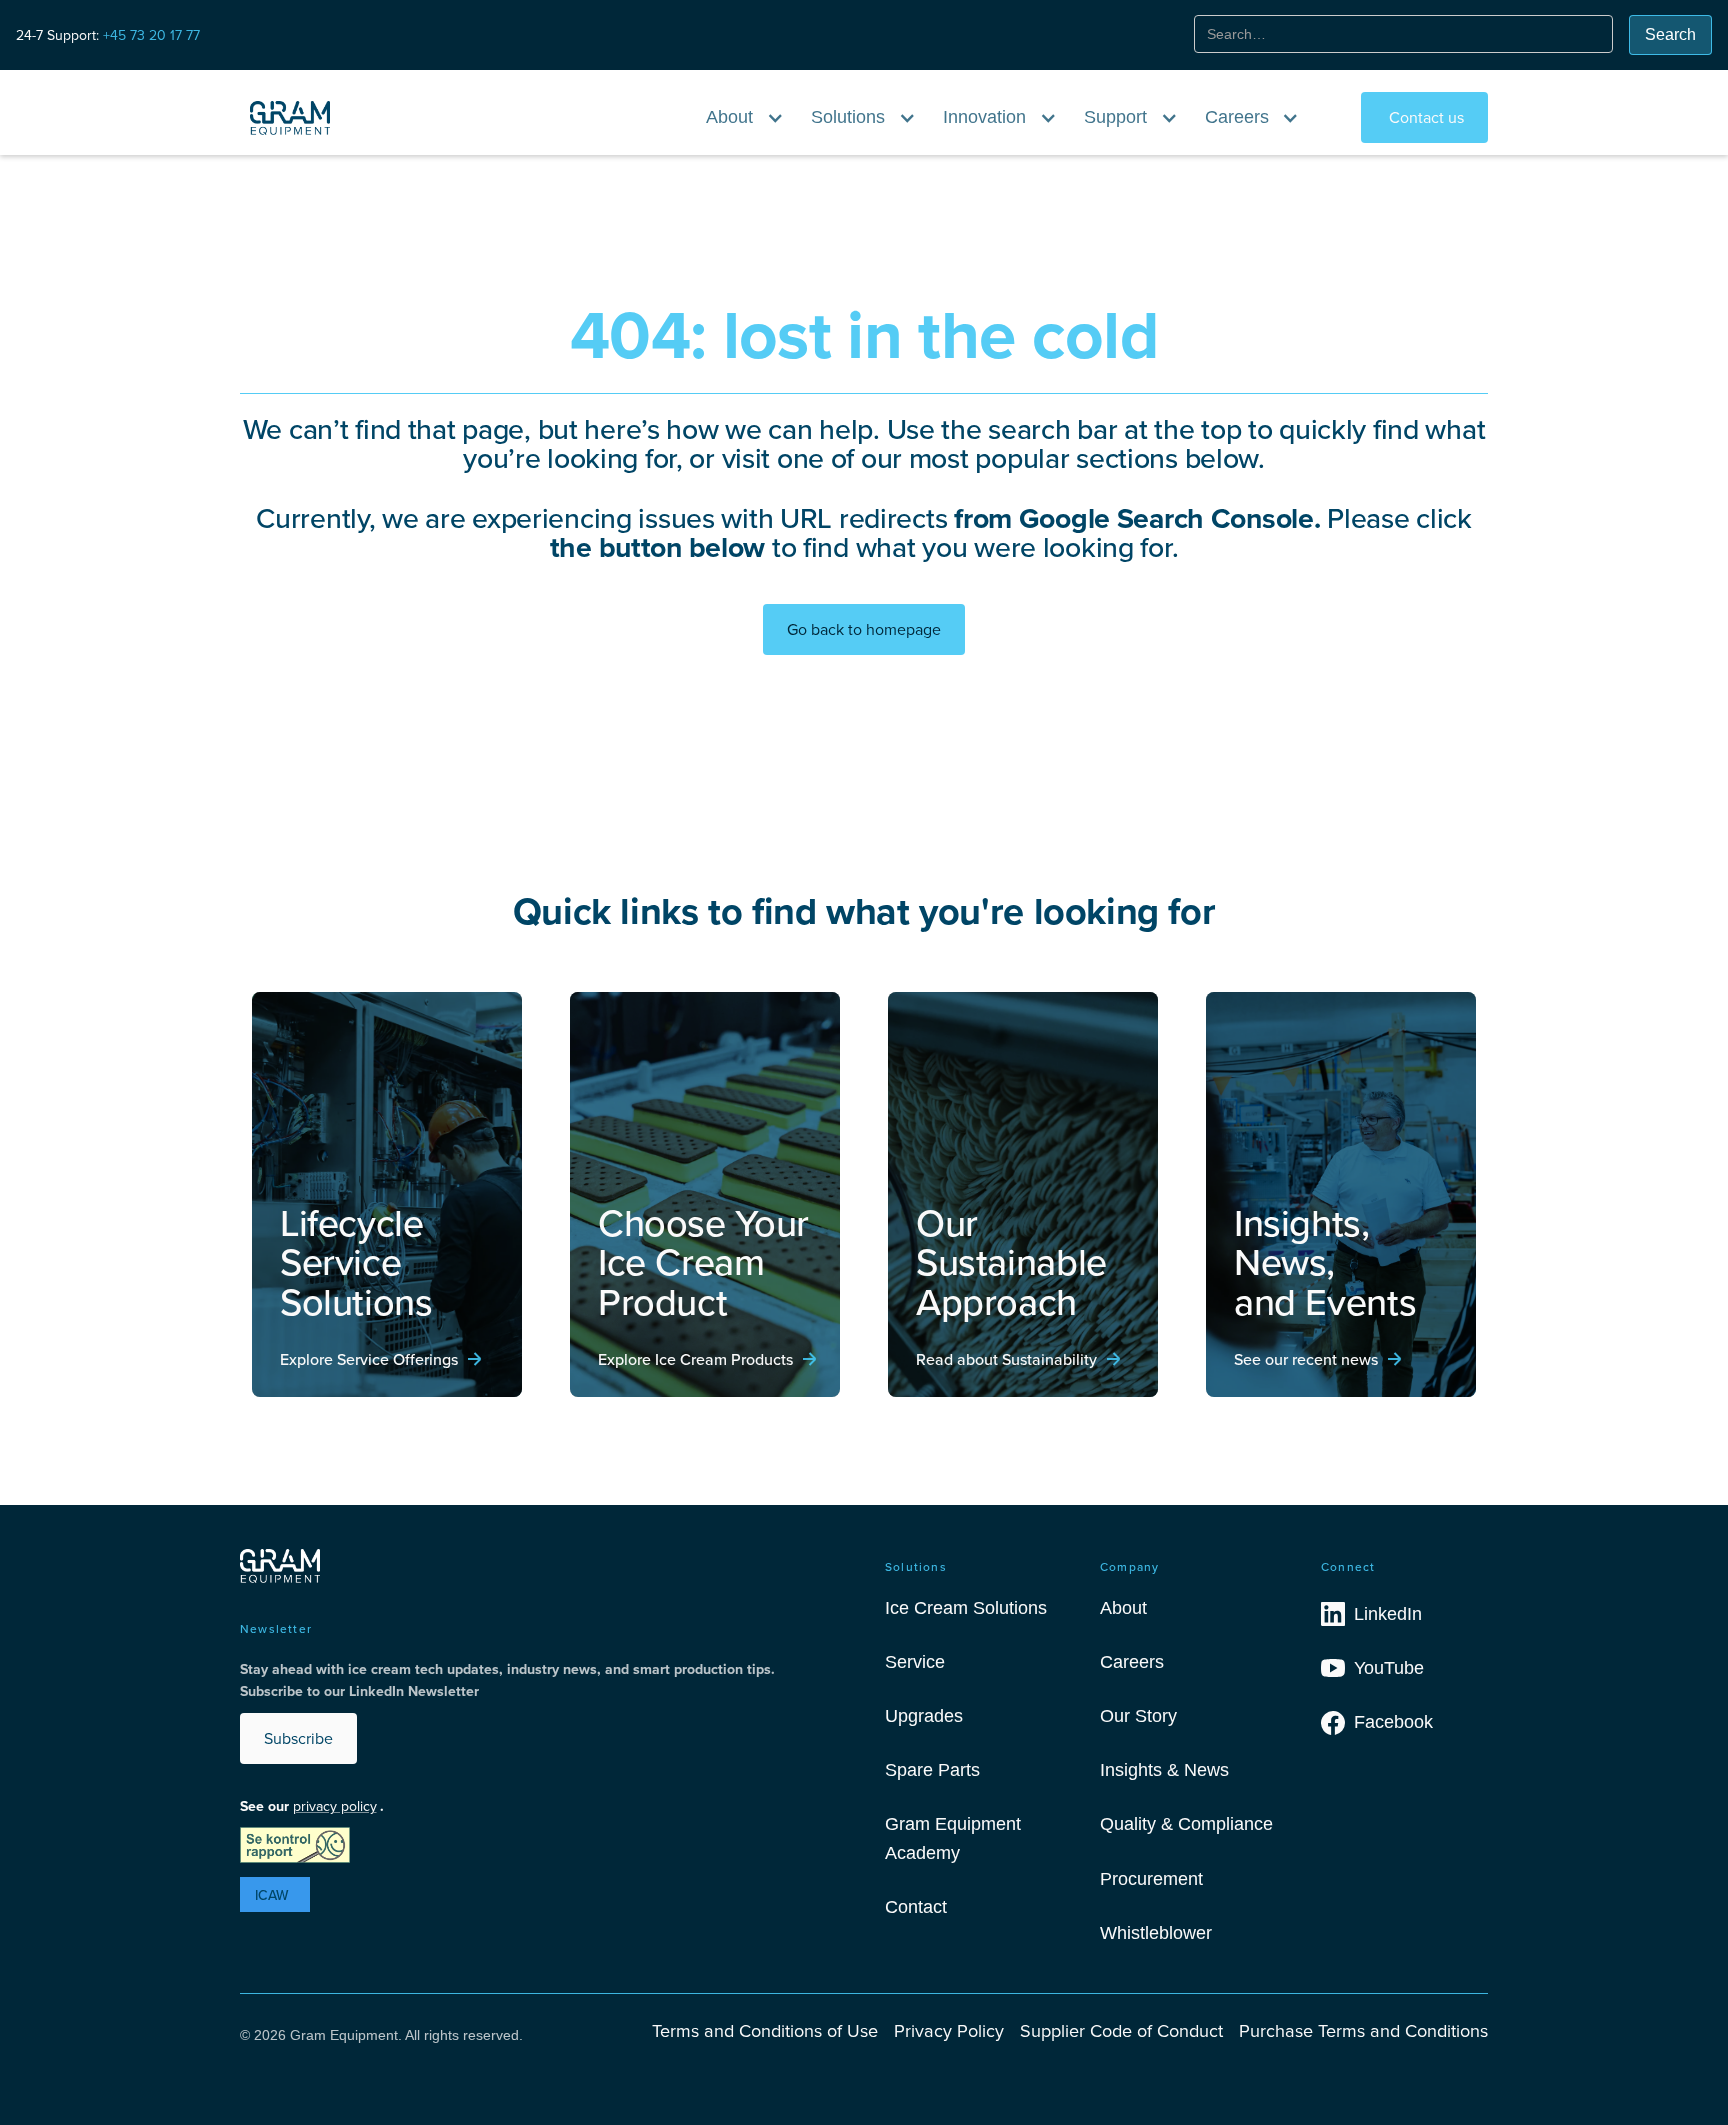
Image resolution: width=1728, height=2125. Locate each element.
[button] (745, 117)
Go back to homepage (864, 629)
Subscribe (298, 1738)
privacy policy (335, 1806)
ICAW (272, 1895)
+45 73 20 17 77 (151, 35)
